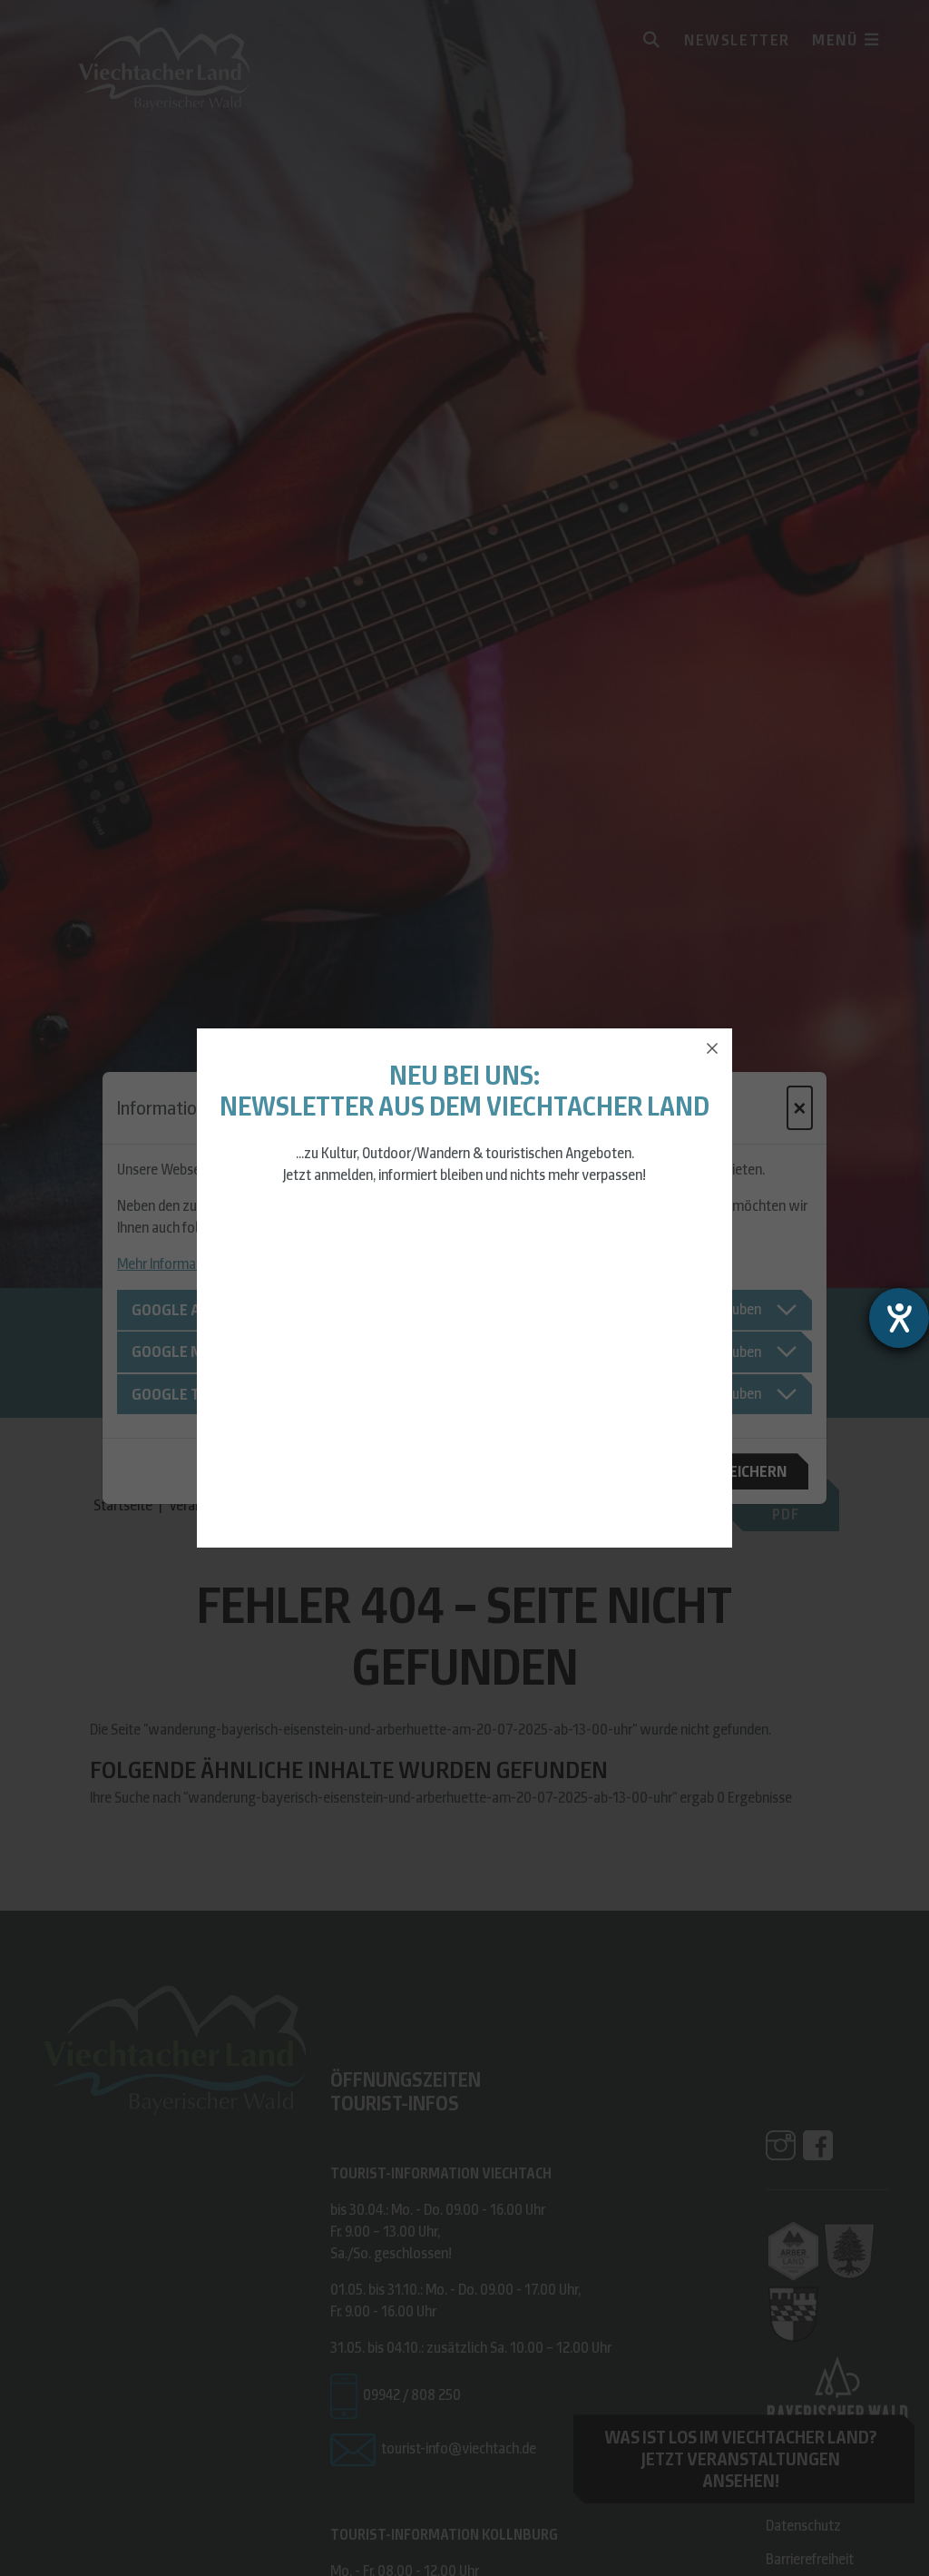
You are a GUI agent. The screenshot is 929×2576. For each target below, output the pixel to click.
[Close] (712, 1048)
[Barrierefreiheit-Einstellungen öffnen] (899, 1318)
